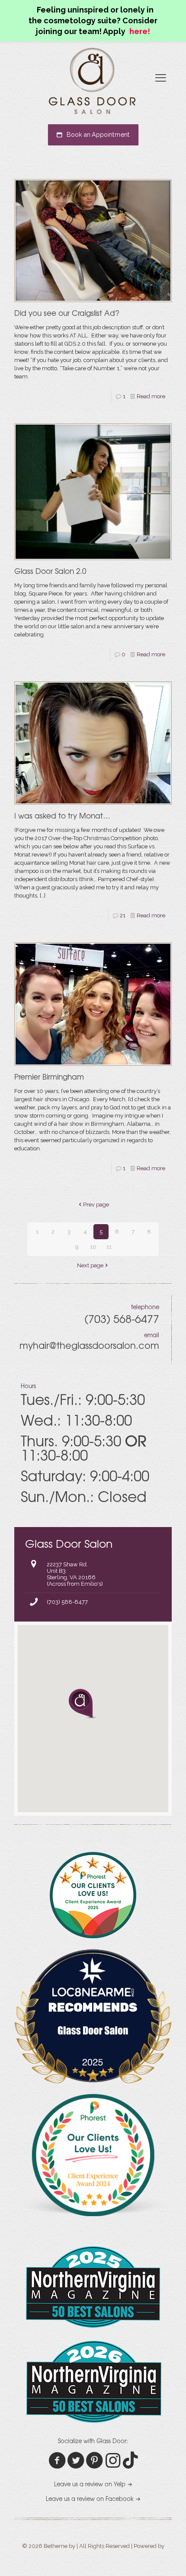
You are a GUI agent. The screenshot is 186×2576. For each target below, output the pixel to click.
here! (140, 31)
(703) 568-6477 (67, 1602)
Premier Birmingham (49, 1076)
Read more (151, 396)
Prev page (96, 1205)
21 (123, 915)
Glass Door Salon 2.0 (50, 571)
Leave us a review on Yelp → (93, 2484)
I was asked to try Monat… (62, 815)
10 (93, 1247)
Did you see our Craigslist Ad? (67, 313)
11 (109, 1247)
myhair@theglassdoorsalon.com (89, 1345)
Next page (90, 1265)
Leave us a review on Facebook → (93, 2499)
